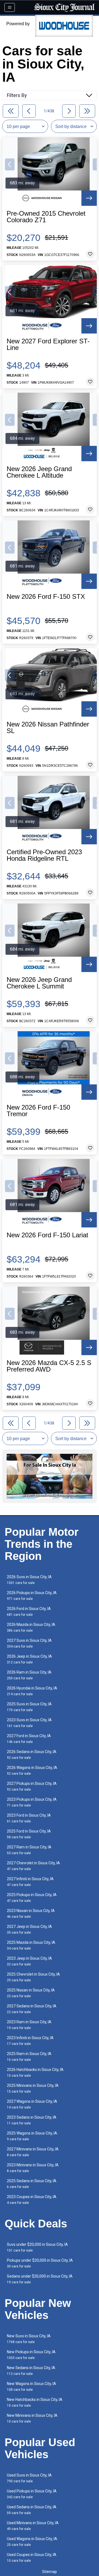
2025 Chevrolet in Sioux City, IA (33, 1977)
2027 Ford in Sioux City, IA (29, 1739)
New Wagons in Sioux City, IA (31, 2386)
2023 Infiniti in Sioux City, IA (30, 2041)
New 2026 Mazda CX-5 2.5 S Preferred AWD (49, 1366)
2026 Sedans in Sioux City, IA (32, 1755)
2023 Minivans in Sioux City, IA (33, 2168)
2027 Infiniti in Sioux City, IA (30, 1882)
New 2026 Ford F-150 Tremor (38, 1111)
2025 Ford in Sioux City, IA (29, 1834)
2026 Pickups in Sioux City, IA (32, 1596)
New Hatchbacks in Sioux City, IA (35, 2402)
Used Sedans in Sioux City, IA (32, 2510)
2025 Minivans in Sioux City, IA (33, 2088)
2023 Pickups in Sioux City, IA (32, 1802)
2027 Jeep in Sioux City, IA (29, 1929)
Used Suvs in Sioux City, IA (29, 2478)
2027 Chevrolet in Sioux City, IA (33, 1866)
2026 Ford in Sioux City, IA (29, 1612)
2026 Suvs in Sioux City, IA (29, 1580)
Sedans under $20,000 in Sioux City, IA (40, 2279)
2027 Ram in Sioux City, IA (29, 1850)
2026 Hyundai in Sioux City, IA (32, 1691)
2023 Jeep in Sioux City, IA (29, 1961)
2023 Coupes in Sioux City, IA (32, 2200)
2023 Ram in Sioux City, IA (29, 2025)
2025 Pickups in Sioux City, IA (32, 1898)
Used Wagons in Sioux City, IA (32, 2542)
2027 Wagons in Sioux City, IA (32, 2104)
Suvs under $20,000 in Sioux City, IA (37, 2247)
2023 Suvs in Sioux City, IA (29, 1723)
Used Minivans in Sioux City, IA (33, 2526)
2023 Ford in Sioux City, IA (29, 1818)
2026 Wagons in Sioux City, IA (32, 1770)
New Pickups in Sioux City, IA (31, 2355)
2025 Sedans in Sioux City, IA (32, 2184)
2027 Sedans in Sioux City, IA (32, 2009)
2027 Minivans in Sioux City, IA (33, 2152)
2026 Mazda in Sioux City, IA (31, 1627)
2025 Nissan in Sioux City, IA (31, 1993)
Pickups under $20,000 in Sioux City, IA (40, 2263)
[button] (10, 164)
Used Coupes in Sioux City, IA (32, 2558)
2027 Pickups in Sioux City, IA (32, 1786)
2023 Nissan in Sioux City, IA (31, 1914)
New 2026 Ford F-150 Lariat (47, 1235)
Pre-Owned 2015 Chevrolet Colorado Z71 (46, 217)
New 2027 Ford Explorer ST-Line (48, 344)
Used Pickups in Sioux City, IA (32, 2494)
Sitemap (50, 2572)
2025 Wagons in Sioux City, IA (32, 2136)
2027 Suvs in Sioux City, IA (29, 1643)
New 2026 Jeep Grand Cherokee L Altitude (39, 472)
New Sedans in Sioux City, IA (31, 2371)
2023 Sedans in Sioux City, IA (32, 2120)
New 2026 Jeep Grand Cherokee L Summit (39, 983)
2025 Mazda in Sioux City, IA (31, 1945)
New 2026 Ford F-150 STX (46, 597)
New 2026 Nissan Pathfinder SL (48, 728)
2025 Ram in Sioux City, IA (29, 2057)
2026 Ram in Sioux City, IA (29, 1675)
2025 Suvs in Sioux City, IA (29, 1707)
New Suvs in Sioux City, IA (29, 2339)
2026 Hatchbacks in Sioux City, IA (35, 2072)
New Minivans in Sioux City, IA (32, 2418)
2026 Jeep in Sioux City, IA (29, 1659)
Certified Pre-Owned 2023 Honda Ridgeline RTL (44, 855)
